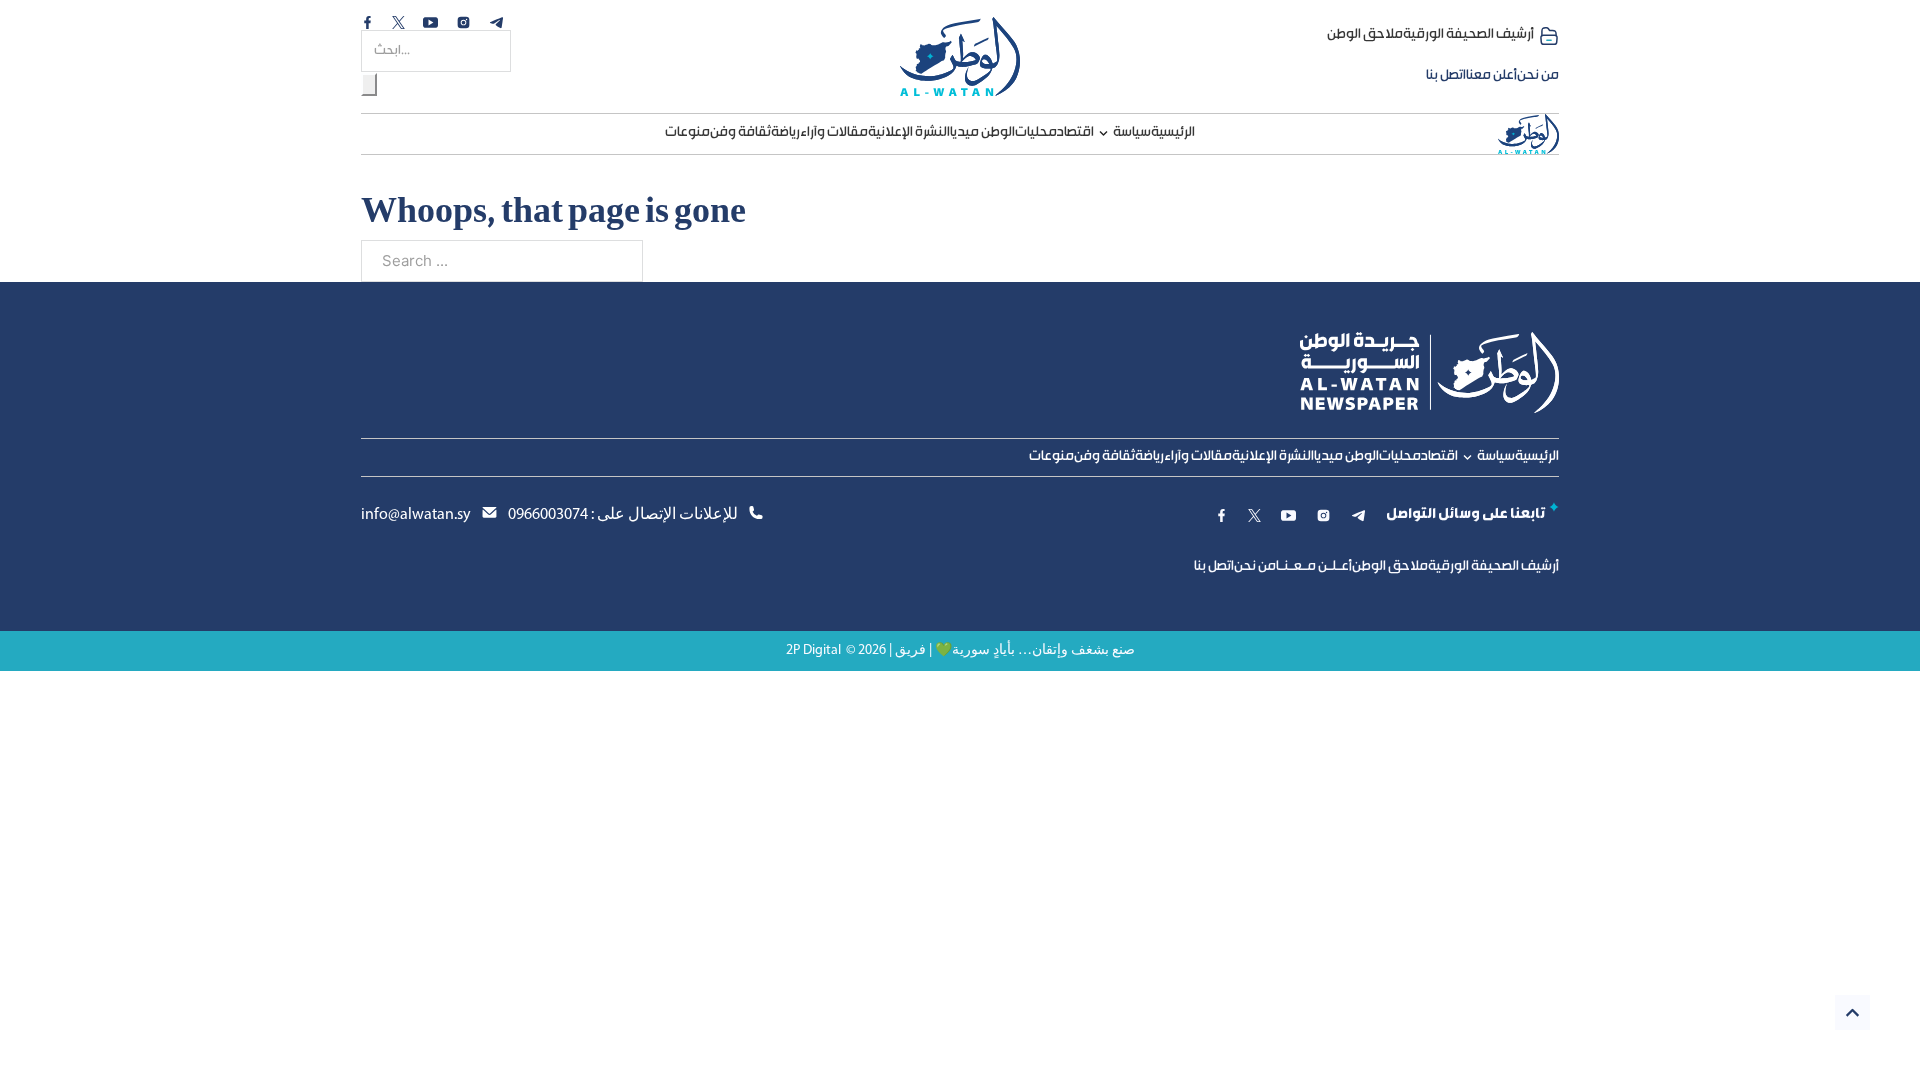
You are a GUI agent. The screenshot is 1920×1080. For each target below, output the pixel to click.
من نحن (1538, 76)
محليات (1036, 133)
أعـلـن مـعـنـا (1314, 567)
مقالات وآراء (834, 133)
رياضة (785, 133)
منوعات (687, 133)
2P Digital (813, 650)
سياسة (1132, 133)
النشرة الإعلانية (909, 133)
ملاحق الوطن (1365, 35)
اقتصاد (1075, 133)
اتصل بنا (1446, 76)
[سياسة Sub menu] (1103, 133)
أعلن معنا (1491, 76)
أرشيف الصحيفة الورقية (1468, 35)
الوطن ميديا (982, 133)
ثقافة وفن (740, 133)
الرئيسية (1173, 133)
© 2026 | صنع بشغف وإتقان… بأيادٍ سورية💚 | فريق (990, 650)
